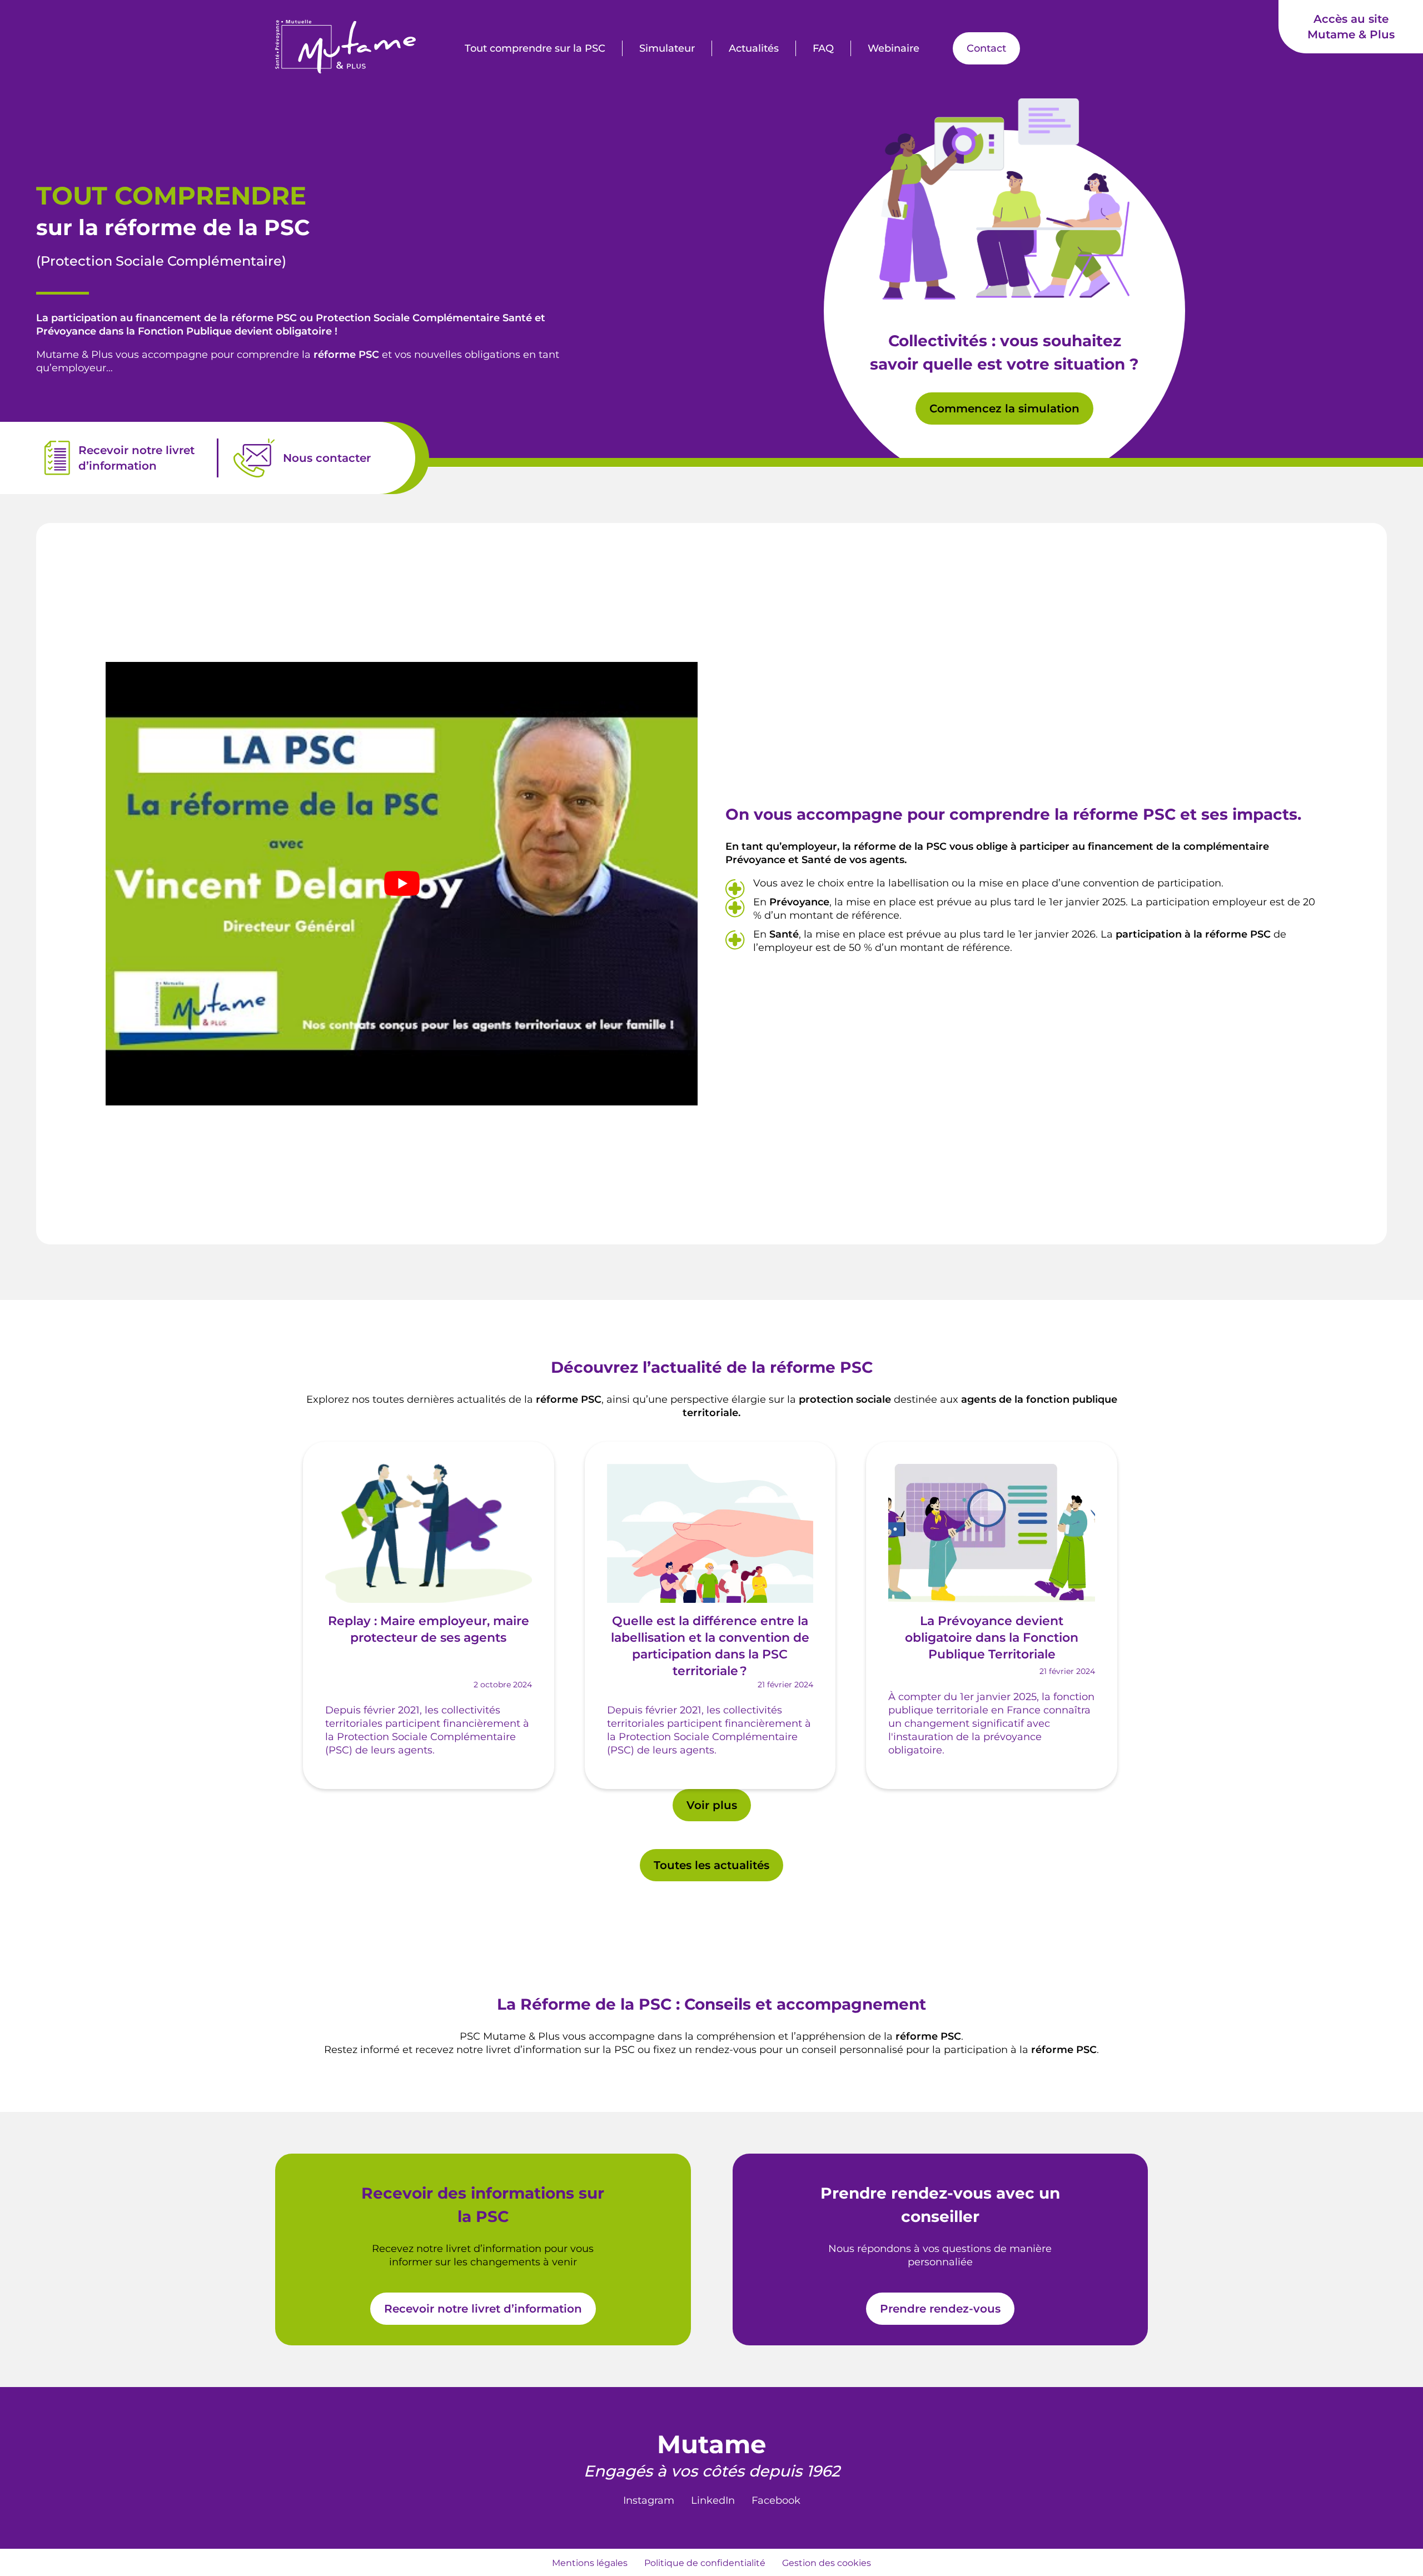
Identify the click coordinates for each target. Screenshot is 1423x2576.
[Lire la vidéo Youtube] (402, 884)
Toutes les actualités (711, 1865)
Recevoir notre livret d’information (483, 2309)
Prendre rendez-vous (940, 2309)
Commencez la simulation (1004, 408)
